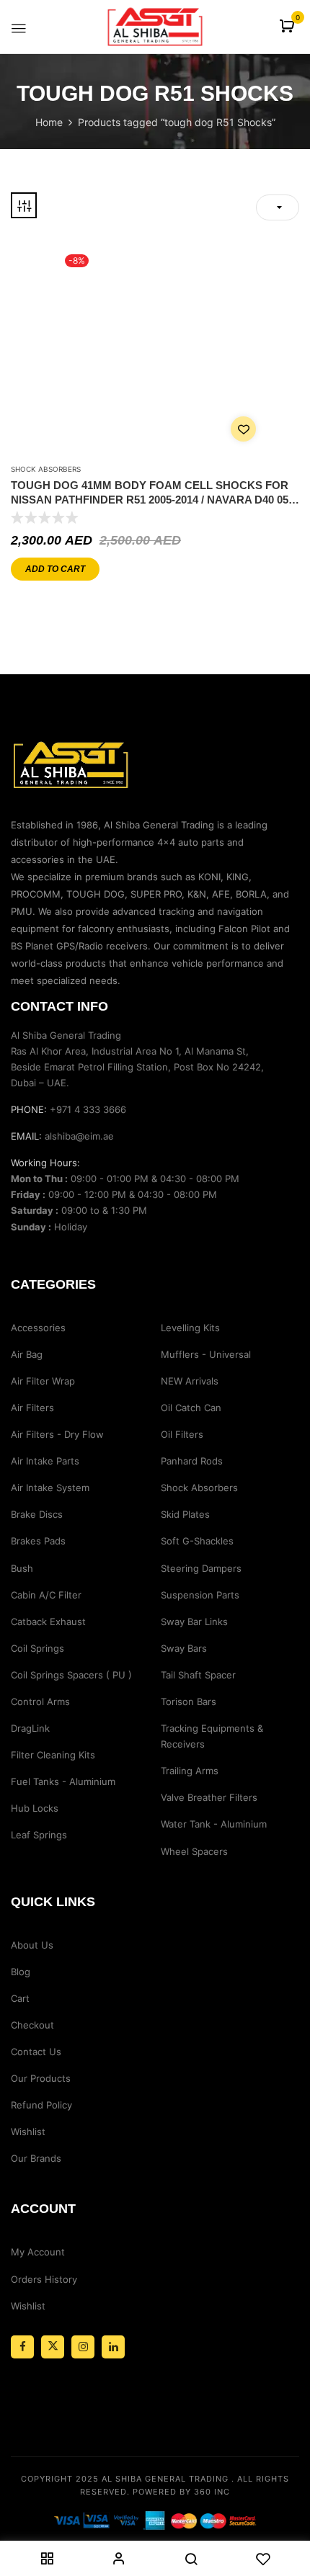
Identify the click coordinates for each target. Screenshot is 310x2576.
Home (49, 122)
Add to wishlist (243, 429)
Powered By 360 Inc (181, 2492)
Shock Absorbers (46, 469)
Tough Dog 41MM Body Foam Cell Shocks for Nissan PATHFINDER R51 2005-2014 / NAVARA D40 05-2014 (151, 493)
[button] (289, 27)
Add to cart (55, 569)
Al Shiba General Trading (165, 2479)
